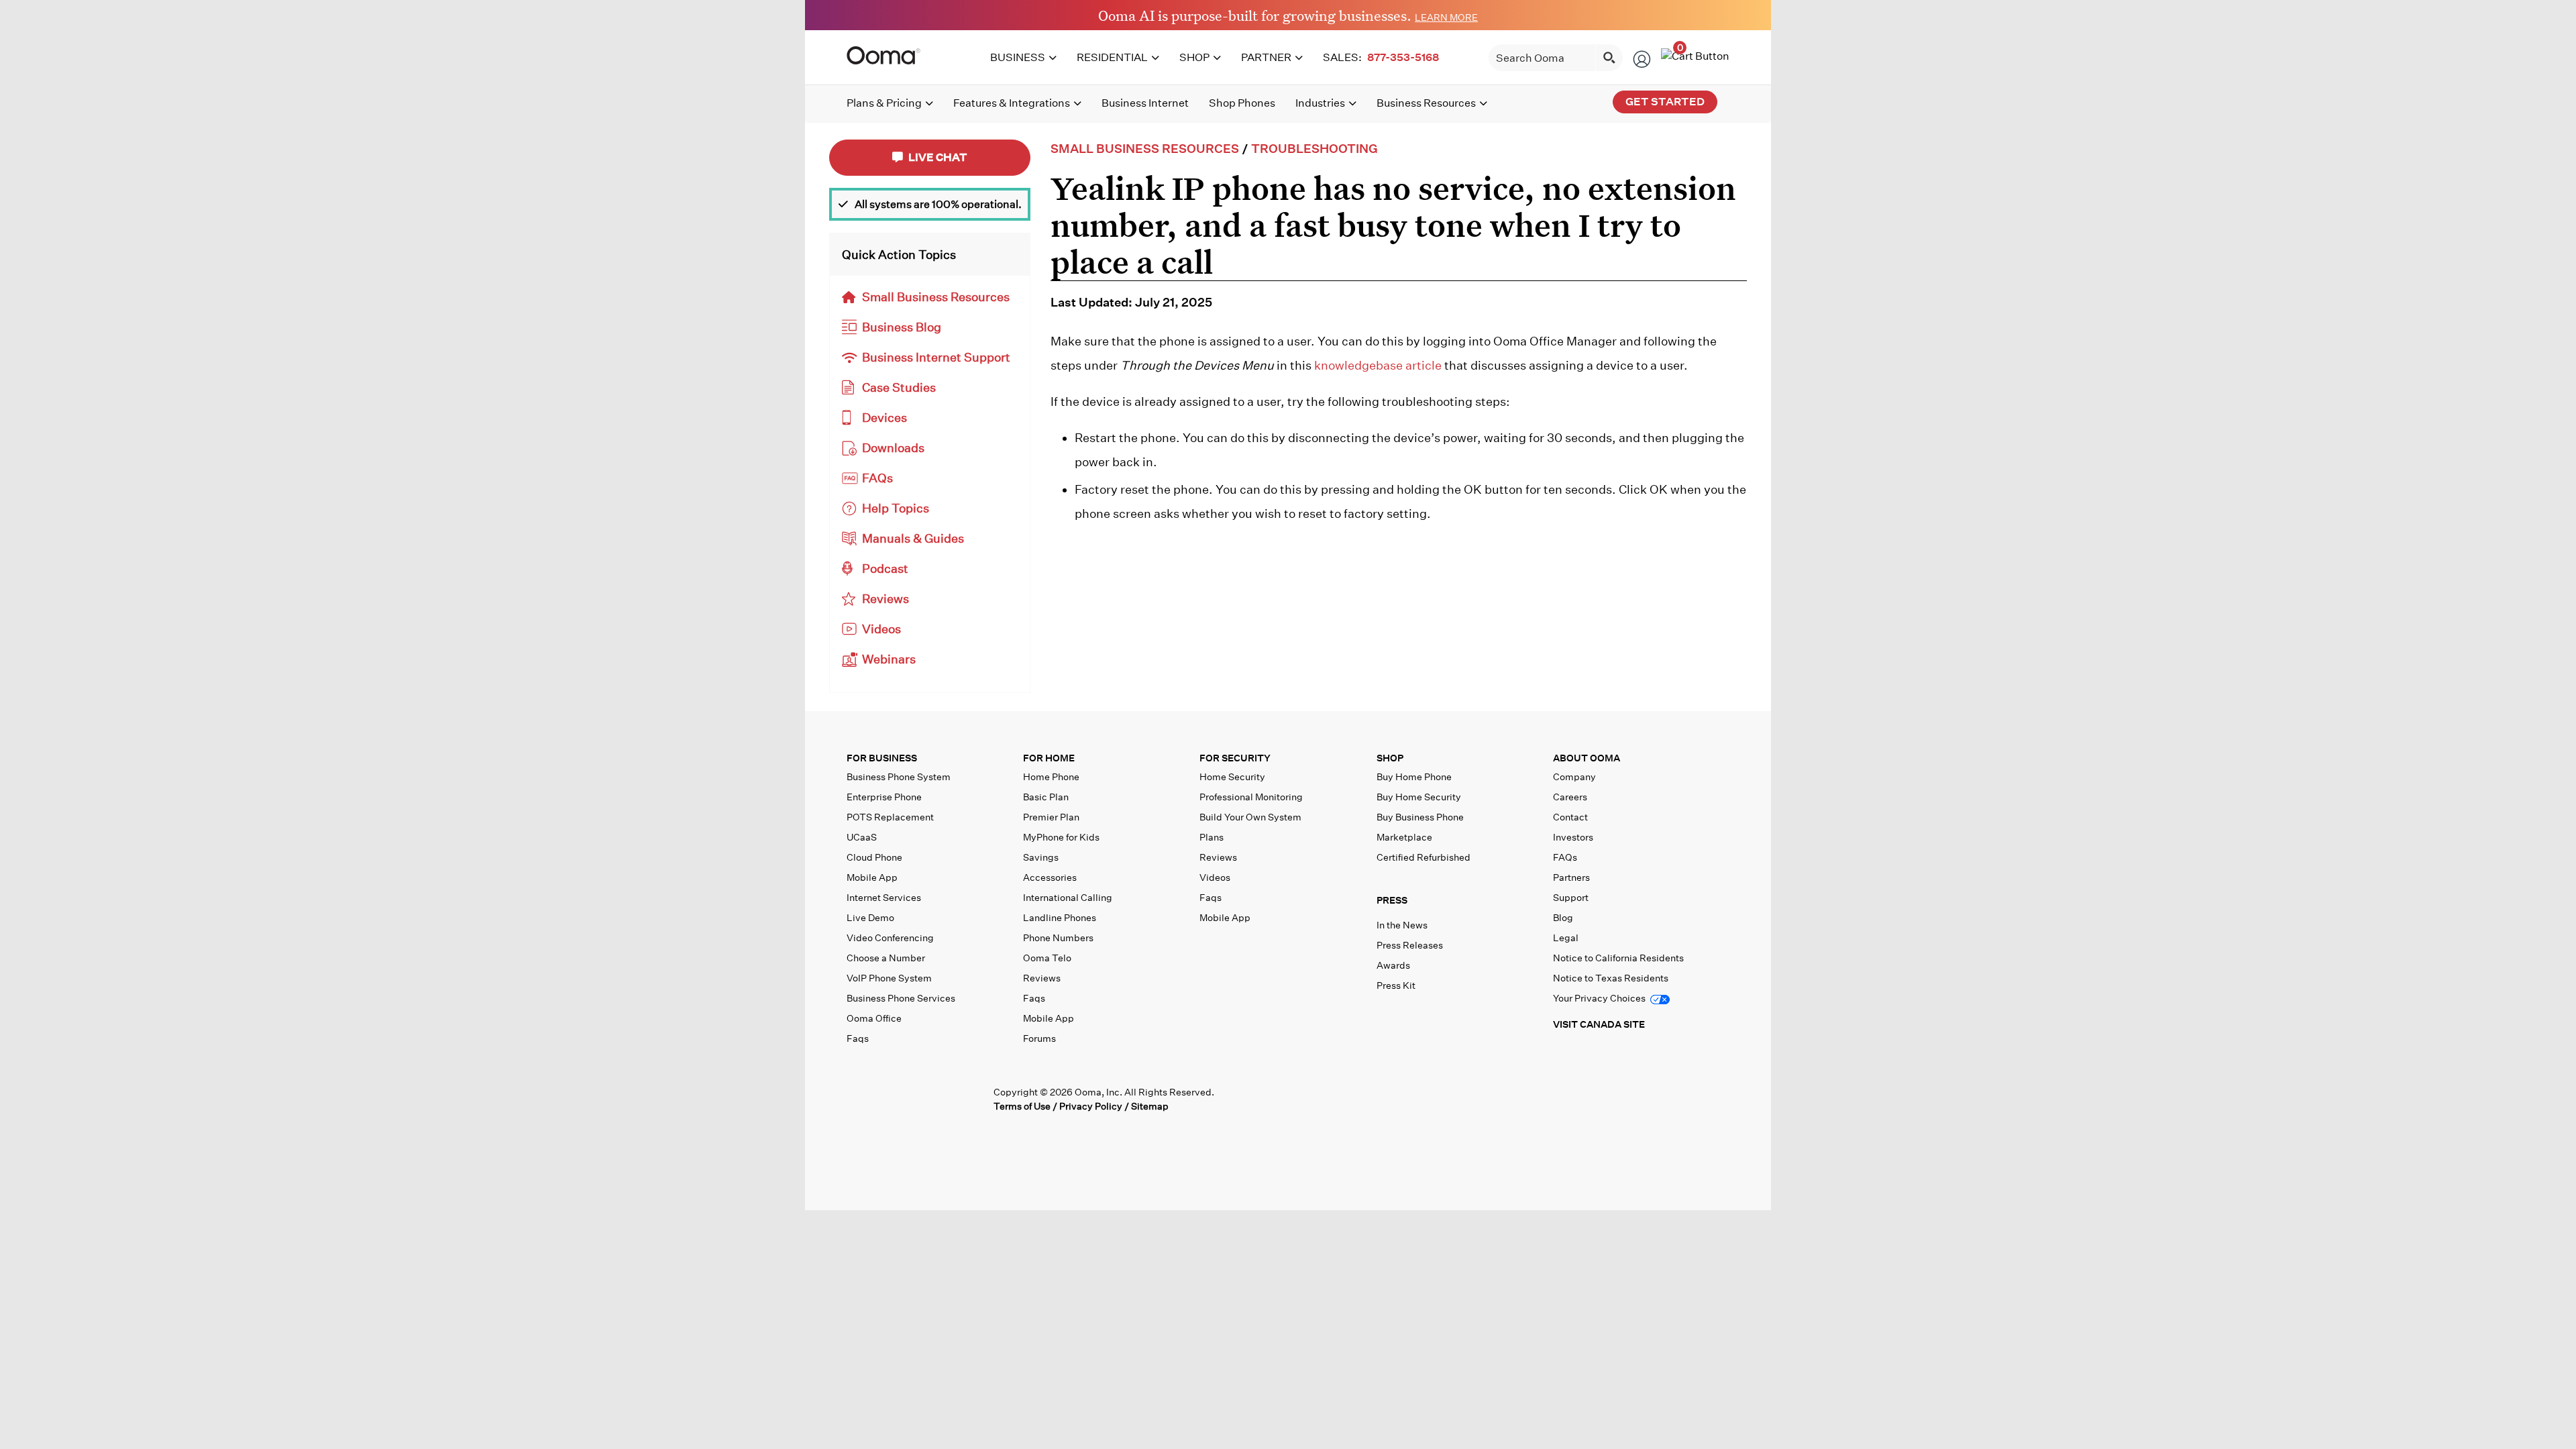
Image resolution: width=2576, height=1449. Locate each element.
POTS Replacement (890, 817)
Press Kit (1396, 985)
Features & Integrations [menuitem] (1012, 103)
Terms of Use (1022, 1106)
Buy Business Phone (1420, 817)
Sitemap (1150, 1106)
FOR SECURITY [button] (1235, 758)
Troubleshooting (1314, 149)
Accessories (1050, 877)
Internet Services (884, 898)
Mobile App (872, 877)
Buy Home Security (1419, 797)
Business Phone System (899, 777)
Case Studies (899, 387)
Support (1571, 898)
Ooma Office (874, 1018)
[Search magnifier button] (1609, 58)
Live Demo (870, 918)
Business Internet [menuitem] (1145, 103)
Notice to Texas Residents (1611, 978)
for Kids (1061, 837)
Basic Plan (1046, 797)
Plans (1212, 837)
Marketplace (1404, 837)
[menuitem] (1383, 58)
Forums (1039, 1038)
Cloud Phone (874, 857)
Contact (1570, 817)
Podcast (885, 569)
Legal (1566, 938)
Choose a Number (886, 958)
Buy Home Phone (1414, 777)
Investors (1573, 837)
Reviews (885, 599)
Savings (1041, 857)
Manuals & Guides (913, 538)
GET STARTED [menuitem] (1665, 102)
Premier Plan (1051, 817)
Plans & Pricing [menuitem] (884, 103)
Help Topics (896, 508)
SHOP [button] (1390, 758)
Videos (881, 629)
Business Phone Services (901, 998)
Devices (884, 418)
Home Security (1232, 777)
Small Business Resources (936, 297)
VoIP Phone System (889, 978)
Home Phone (1051, 777)
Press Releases (1410, 945)
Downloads (893, 448)
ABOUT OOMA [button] (1587, 758)
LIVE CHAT (937, 157)
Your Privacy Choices (1600, 998)
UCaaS (862, 837)
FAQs (877, 478)
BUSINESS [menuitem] (1018, 57)
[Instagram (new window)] (970, 1098)
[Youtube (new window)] (942, 1098)
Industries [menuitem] (1320, 103)
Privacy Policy (1091, 1106)
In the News (1402, 925)
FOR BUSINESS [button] (882, 758)
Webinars (889, 659)
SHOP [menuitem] (1194, 57)
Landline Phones (1060, 918)
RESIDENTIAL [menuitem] (1112, 57)
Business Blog (902, 327)
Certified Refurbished (1424, 857)
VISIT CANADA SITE (1599, 1024)
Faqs (858, 1038)
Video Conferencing (890, 938)
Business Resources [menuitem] (1426, 103)
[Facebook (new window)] (858, 1098)
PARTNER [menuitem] (1266, 57)
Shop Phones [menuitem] (1242, 103)
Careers (1570, 797)
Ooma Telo (1047, 958)
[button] (1462, 904)
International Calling (1068, 898)
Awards (1393, 965)
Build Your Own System (1250, 817)
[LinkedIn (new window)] (914, 1098)
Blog (1563, 918)
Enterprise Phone (884, 797)
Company (1574, 777)
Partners (1571, 877)
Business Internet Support (936, 357)
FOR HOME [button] (1049, 758)
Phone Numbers (1058, 938)
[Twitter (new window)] (886, 1098)
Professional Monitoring (1251, 797)
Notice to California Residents (1618, 958)
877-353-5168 (1403, 57)
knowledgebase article (1378, 365)
